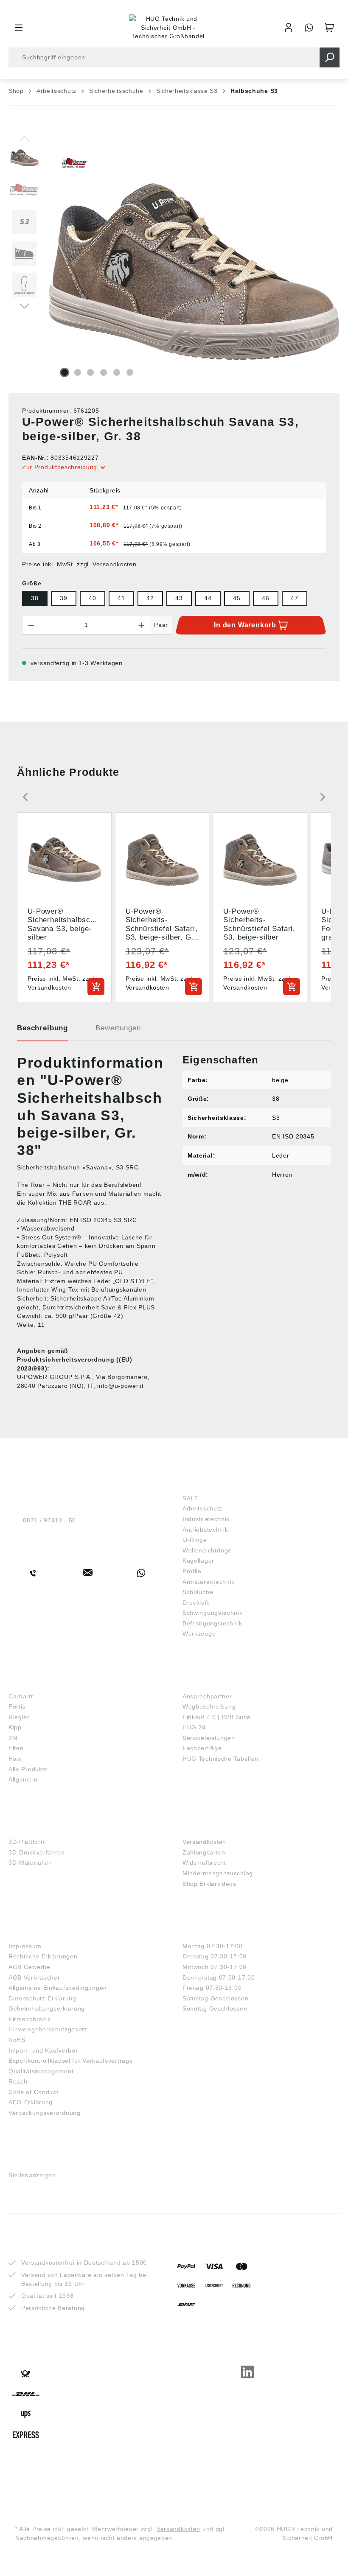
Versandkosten (204, 1842)
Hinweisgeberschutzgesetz (48, 2029)
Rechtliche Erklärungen (43, 1956)
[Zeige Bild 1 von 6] (65, 372)
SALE (191, 1498)
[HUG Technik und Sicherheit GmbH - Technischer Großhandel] (168, 28)
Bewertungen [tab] (118, 1028)
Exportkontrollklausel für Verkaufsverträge (71, 2061)
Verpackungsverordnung (45, 2113)
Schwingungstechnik (213, 1613)
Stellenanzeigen (32, 2175)
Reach (18, 2081)
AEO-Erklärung (31, 2102)
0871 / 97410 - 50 (49, 1520)
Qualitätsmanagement (41, 2071)
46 (265, 598)
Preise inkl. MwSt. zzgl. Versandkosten (79, 564)
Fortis (17, 1706)
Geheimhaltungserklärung (47, 2008)
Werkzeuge (199, 1633)
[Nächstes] (24, 305)
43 (179, 598)
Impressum (25, 1946)
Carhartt (21, 1696)
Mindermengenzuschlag (218, 1873)
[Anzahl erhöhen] (142, 625)
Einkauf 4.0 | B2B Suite (217, 1717)
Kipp (15, 1727)
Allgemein (23, 1779)
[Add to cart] (96, 987)
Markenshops (33, 1683)
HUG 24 (194, 1727)
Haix (15, 1759)
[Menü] (19, 28)
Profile (192, 1571)
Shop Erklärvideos (209, 1884)
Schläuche (198, 1592)
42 (150, 598)
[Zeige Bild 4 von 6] (104, 372)
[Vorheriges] (24, 138)
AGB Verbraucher (34, 1977)
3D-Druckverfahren (37, 1852)
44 (208, 598)
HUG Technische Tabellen (220, 1759)
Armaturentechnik (209, 1582)
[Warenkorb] (329, 28)
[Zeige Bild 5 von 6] (117, 372)
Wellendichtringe (207, 1550)
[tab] (42, 1031)
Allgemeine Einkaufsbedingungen (58, 1988)
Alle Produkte (28, 1769)
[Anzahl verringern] (31, 625)
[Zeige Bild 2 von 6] (78, 372)
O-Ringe (195, 1540)
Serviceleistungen (209, 1738)
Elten (16, 1748)
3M (13, 1738)
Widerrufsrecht (204, 1863)
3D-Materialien (30, 1863)
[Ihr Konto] (289, 28)
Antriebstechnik (205, 1530)
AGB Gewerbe (29, 1967)
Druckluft (196, 1603)
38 (35, 598)
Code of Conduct (34, 2092)
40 (92, 598)
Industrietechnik (206, 1519)
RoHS (17, 2040)
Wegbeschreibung (209, 1706)
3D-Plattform (27, 1842)
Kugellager (198, 1561)
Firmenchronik (30, 2019)
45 (237, 598)
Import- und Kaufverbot (43, 2050)
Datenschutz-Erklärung (42, 1998)
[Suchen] (330, 57)
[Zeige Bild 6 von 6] (130, 372)
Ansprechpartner (207, 1696)
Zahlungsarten (204, 1852)
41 (121, 598)
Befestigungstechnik (212, 1623)
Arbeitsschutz (202, 1508)
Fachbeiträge (202, 1748)
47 (294, 598)
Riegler (19, 1717)
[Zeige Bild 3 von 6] (90, 372)
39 (63, 598)
